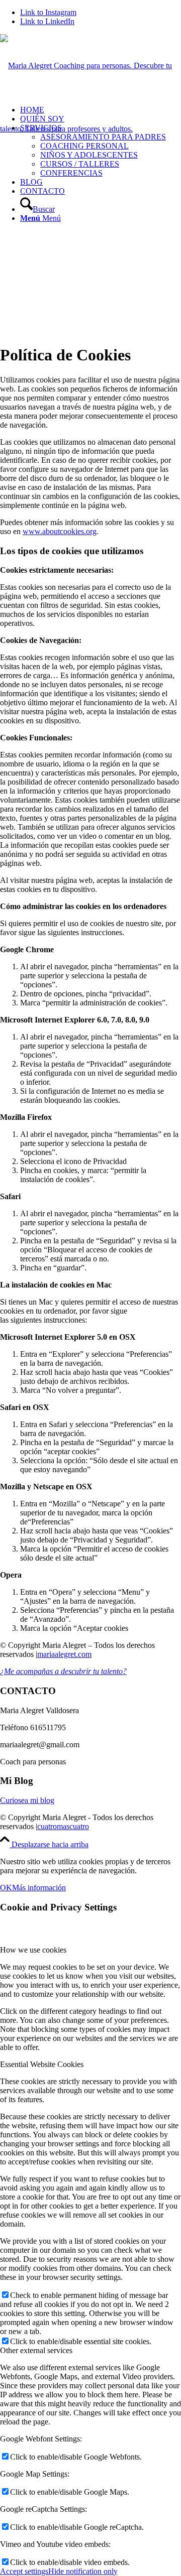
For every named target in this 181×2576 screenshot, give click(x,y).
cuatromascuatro (63, 1826)
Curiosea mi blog (27, 1800)
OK (6, 1888)
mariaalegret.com (64, 1654)
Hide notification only (83, 2571)
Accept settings (24, 2571)
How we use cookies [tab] (33, 1950)
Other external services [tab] (36, 2350)
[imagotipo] (90, 129)
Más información (39, 1888)
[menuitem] (101, 151)
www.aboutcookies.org (60, 531)
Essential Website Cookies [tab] (42, 2064)
